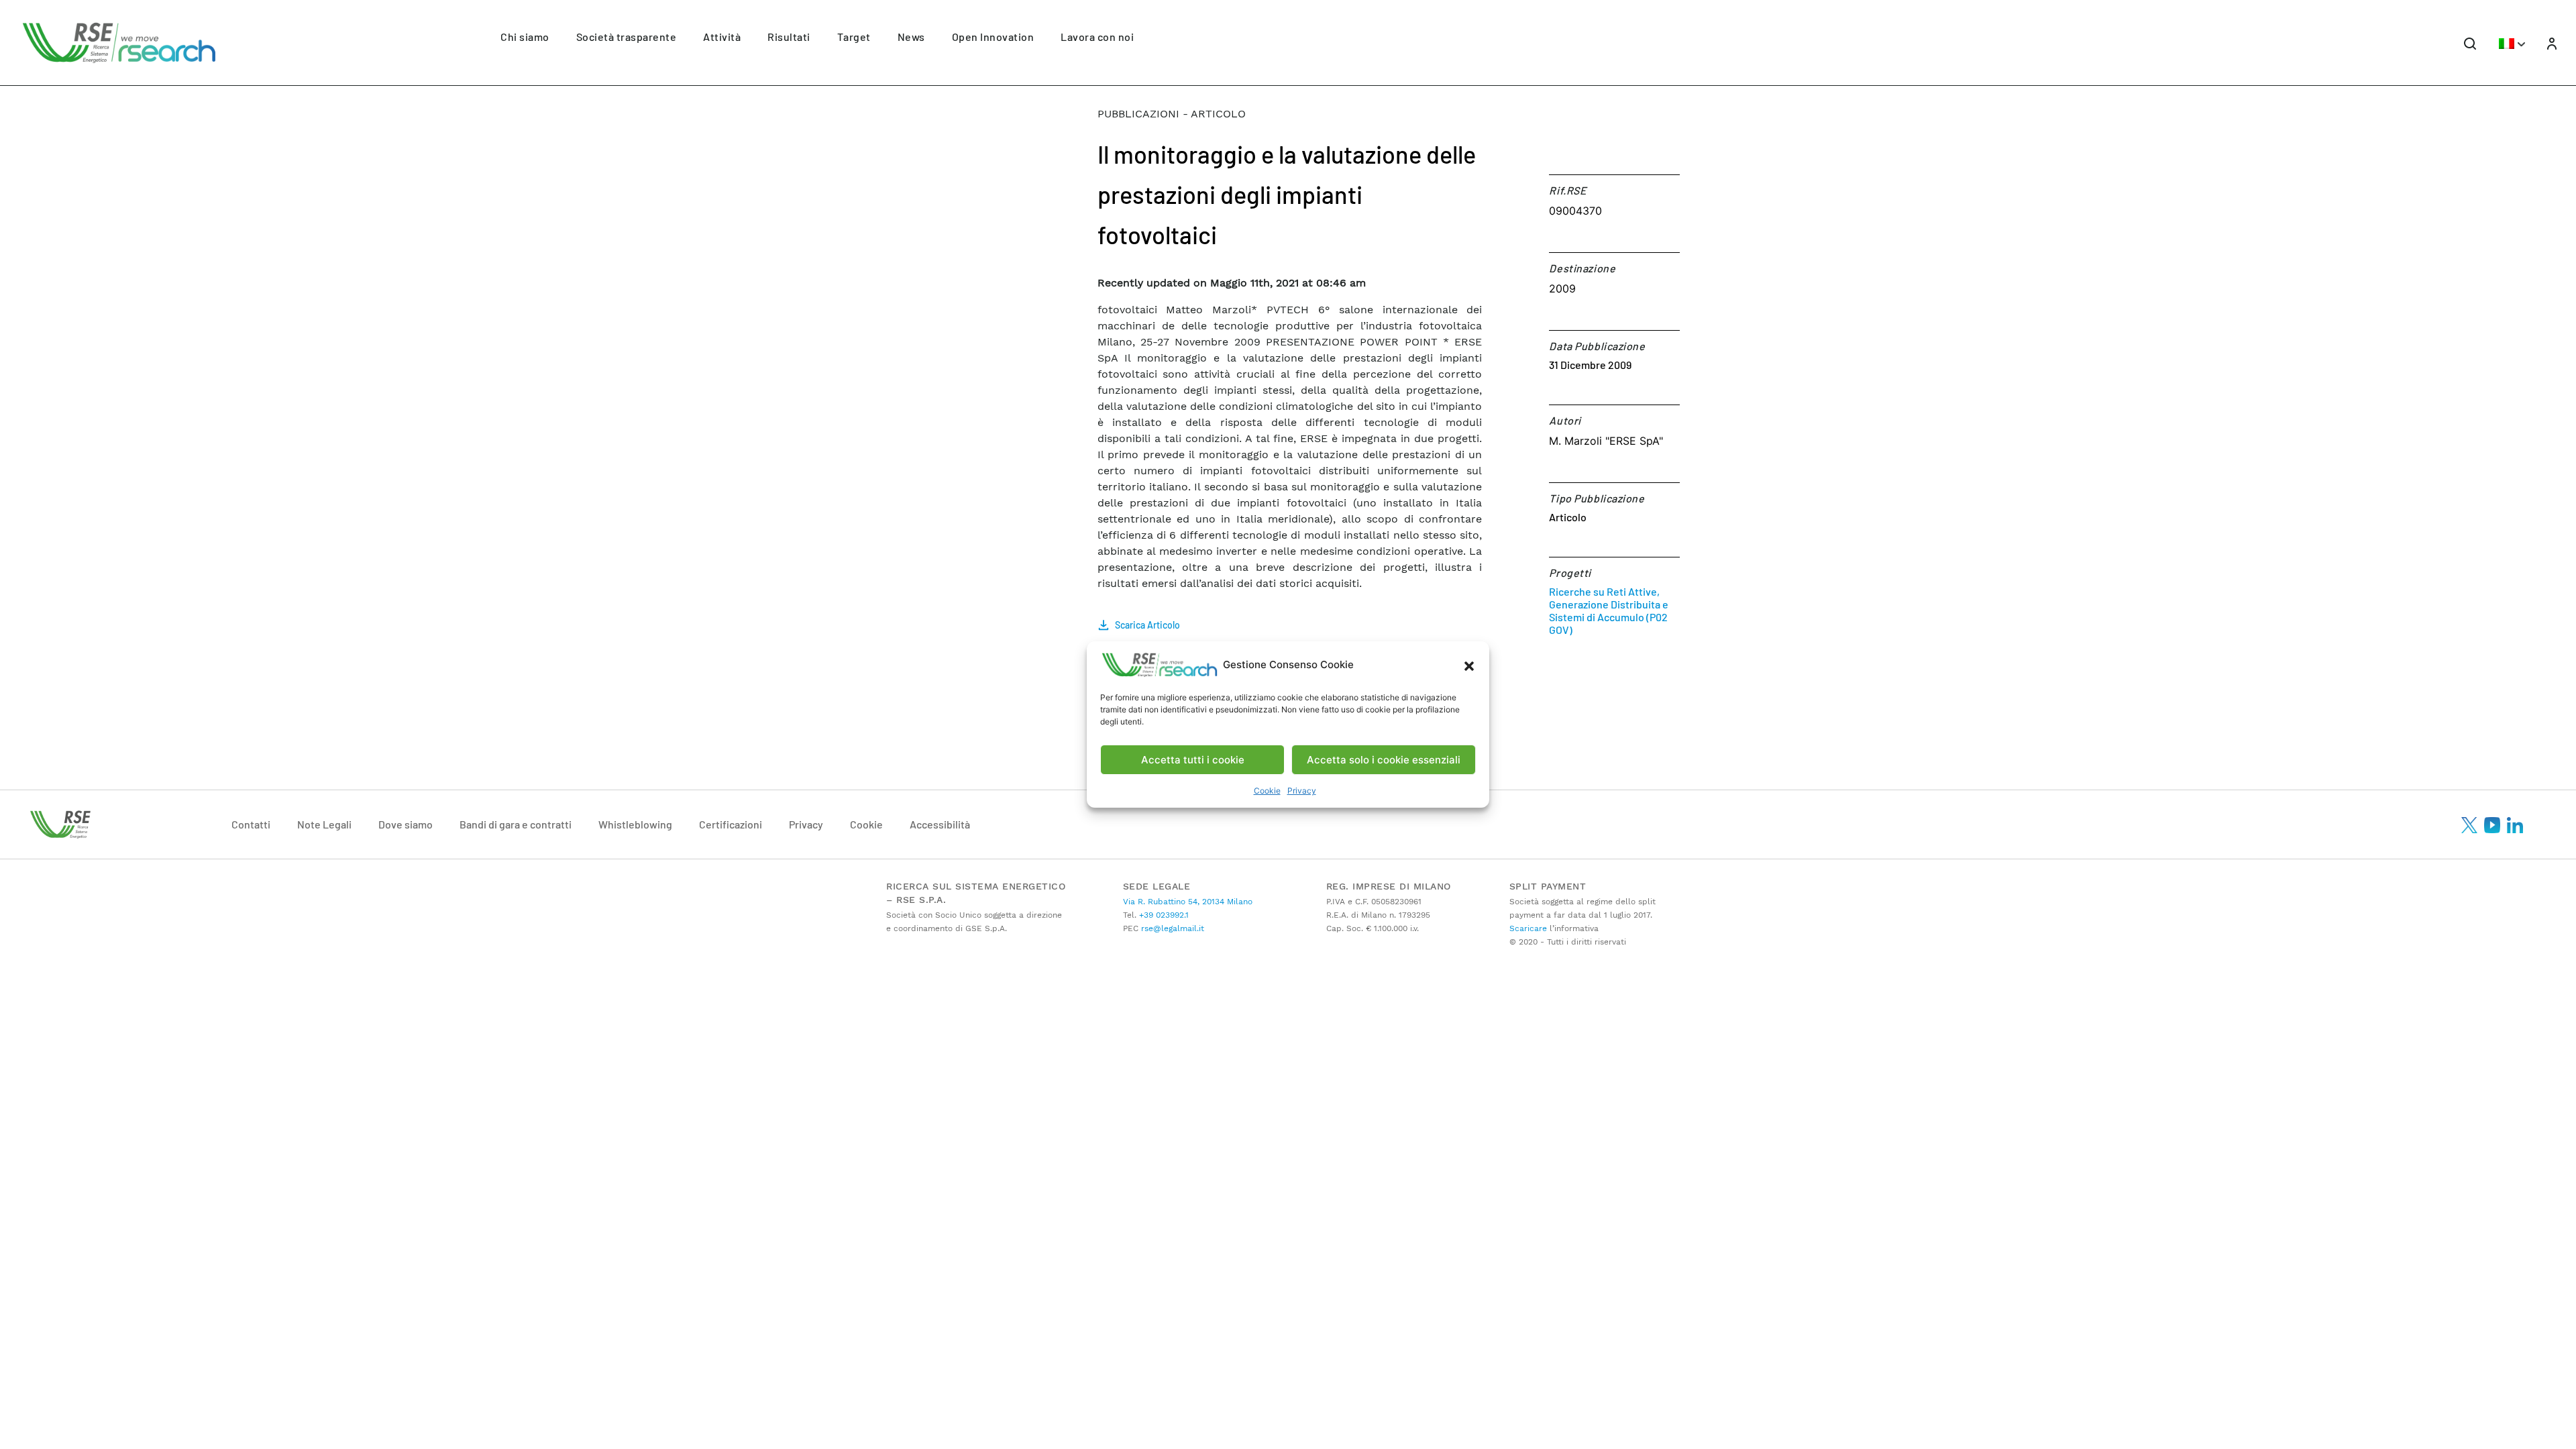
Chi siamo (525, 37)
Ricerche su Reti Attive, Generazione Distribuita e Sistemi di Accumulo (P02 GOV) (1609, 610)
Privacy (1302, 791)
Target (854, 37)
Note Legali (324, 824)
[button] (1469, 665)
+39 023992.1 (1163, 915)
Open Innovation (993, 37)
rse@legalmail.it (1171, 928)
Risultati (789, 37)
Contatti (251, 824)
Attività (722, 37)
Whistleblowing (635, 824)
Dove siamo (406, 824)
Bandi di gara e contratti (516, 824)
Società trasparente (627, 37)
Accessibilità (940, 824)
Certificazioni (731, 824)
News (911, 37)
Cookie (1267, 791)
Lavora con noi (1097, 37)
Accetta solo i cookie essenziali (1384, 760)
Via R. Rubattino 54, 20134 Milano (1188, 902)
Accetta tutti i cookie (1193, 760)
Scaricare (1528, 928)
